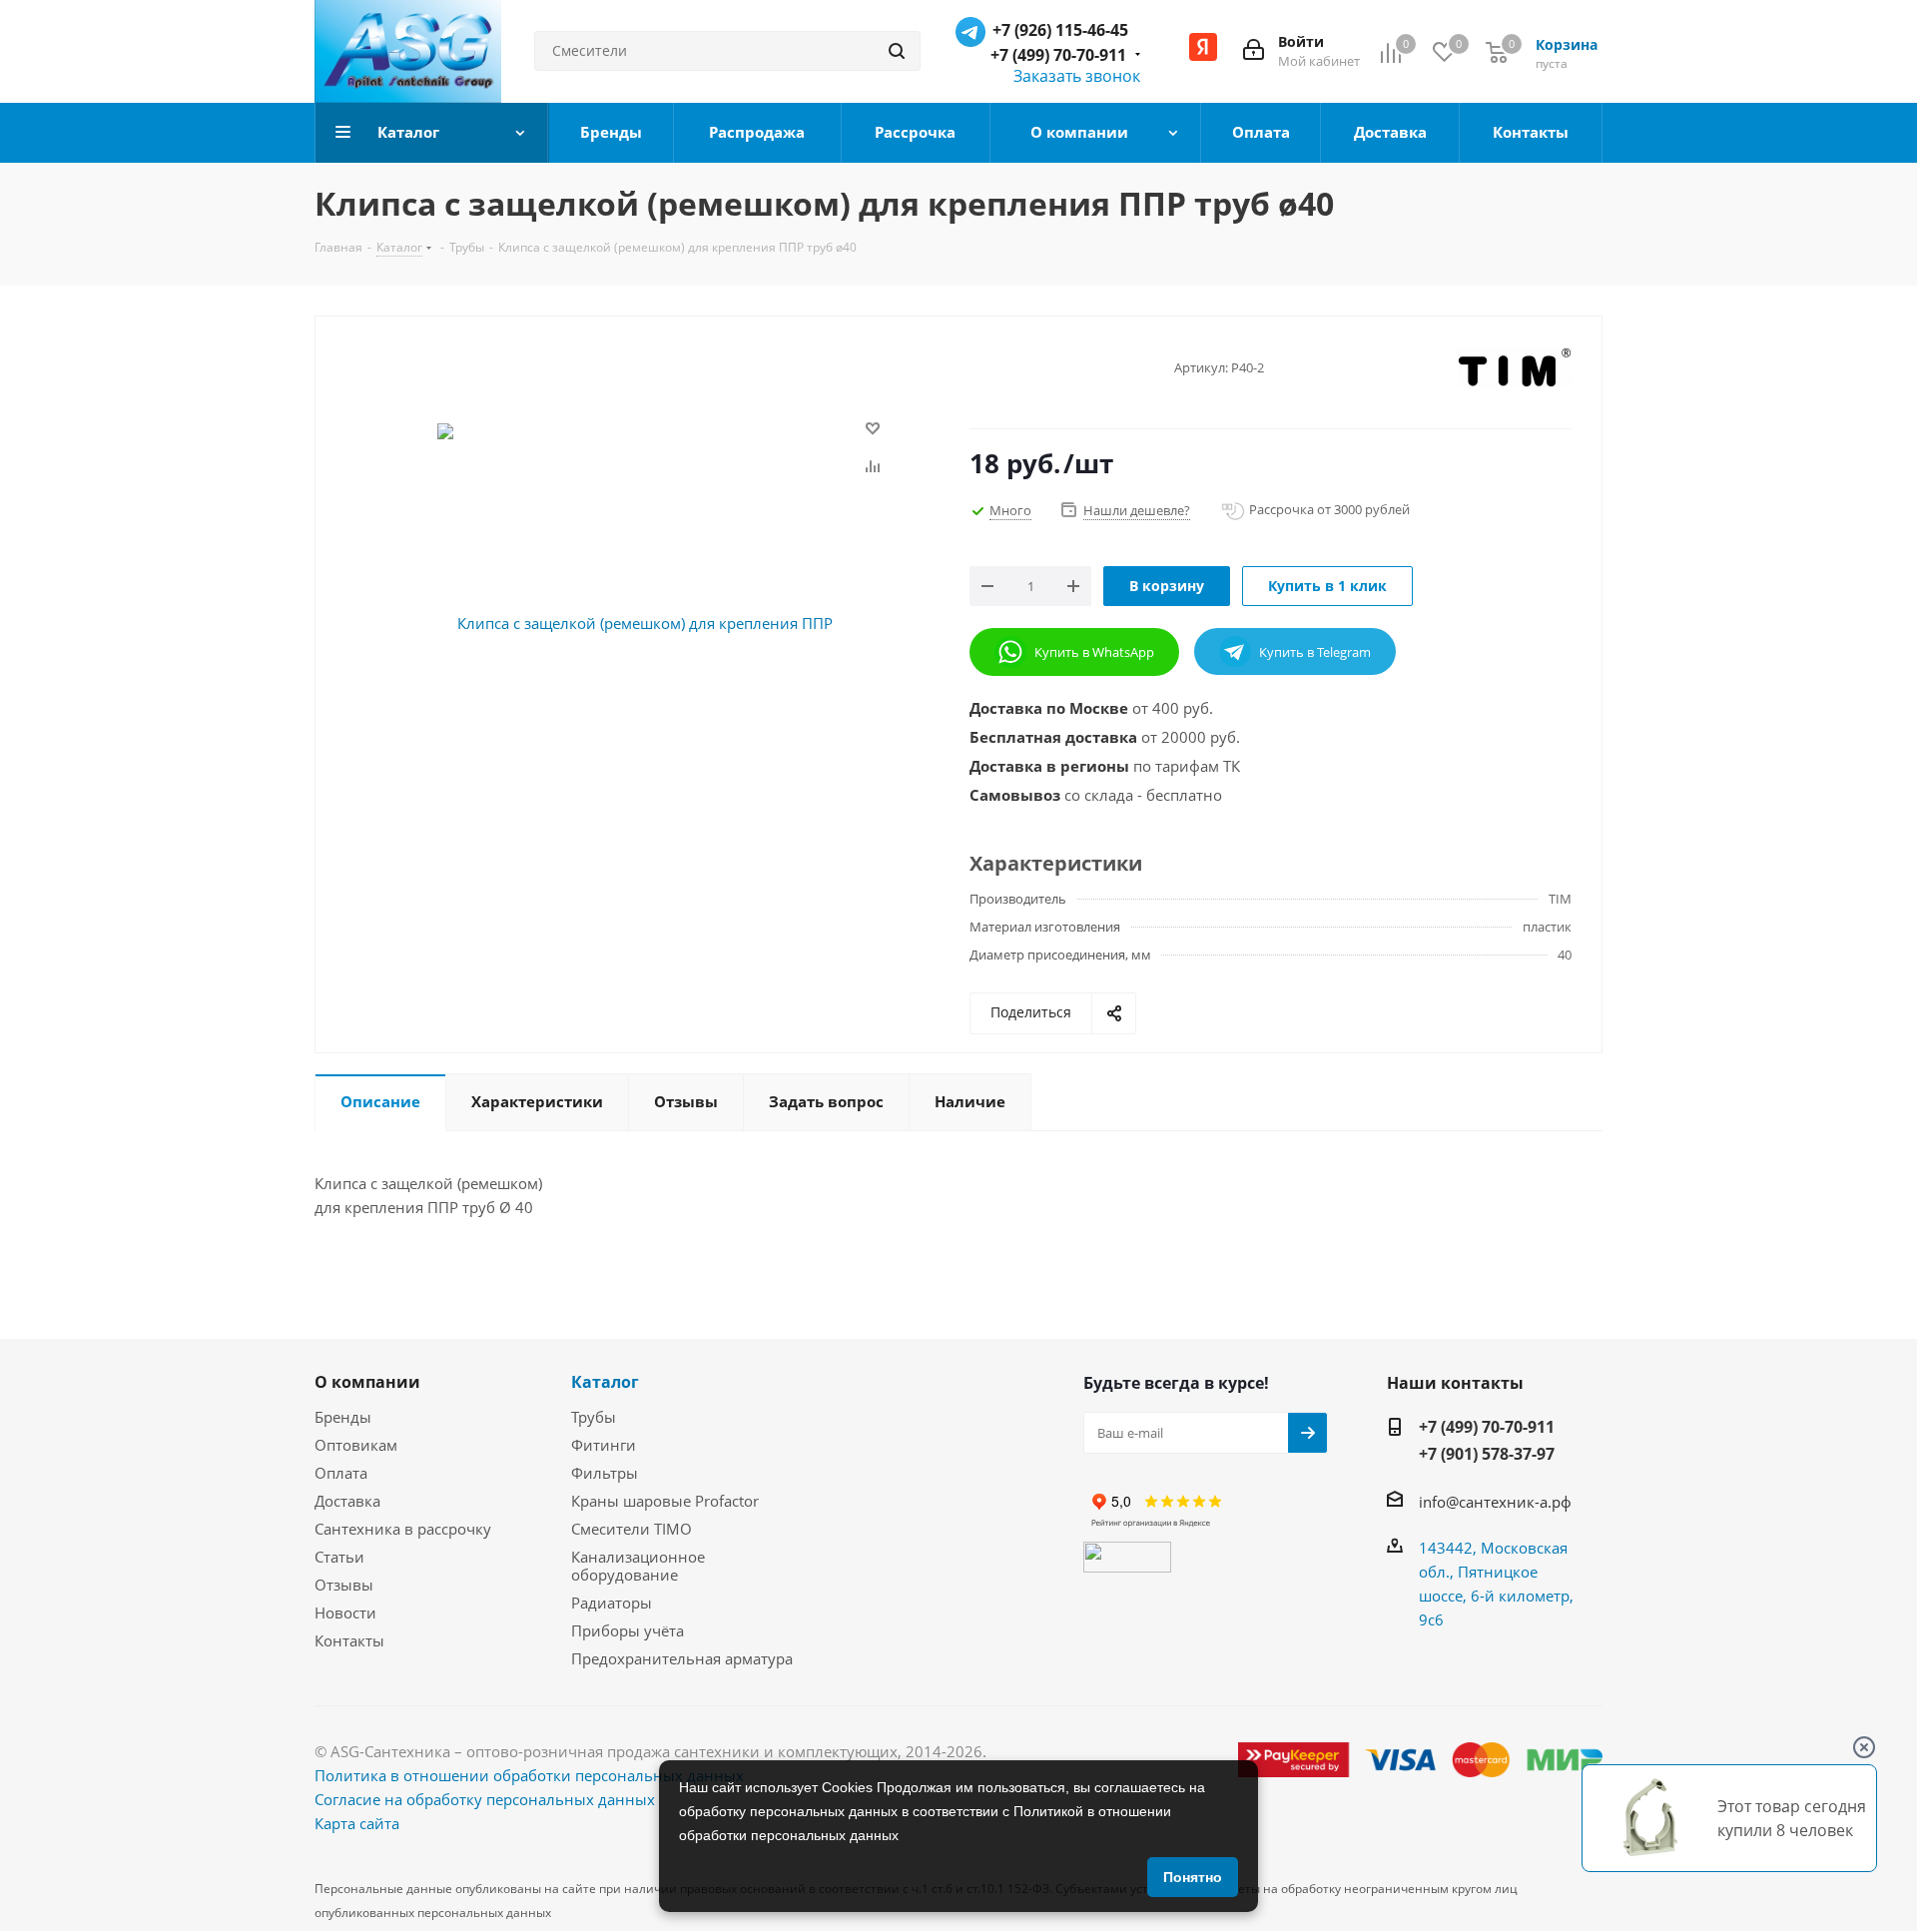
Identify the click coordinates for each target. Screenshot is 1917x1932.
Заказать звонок (1077, 76)
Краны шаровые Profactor (665, 1501)
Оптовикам (356, 1445)
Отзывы (344, 1585)
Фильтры (605, 1473)
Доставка (347, 1501)
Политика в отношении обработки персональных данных (529, 1775)
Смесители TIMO (632, 1529)
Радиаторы (612, 1603)
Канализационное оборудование (638, 1566)
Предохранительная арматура (682, 1658)
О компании (367, 1382)
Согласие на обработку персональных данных (485, 1799)
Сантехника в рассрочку (403, 1529)
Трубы (594, 1417)
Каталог (605, 1382)
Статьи (339, 1557)
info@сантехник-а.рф (1495, 1502)
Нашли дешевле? (1137, 510)
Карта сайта (357, 1823)
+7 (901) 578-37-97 (1487, 1454)
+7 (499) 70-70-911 (1058, 55)
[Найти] (897, 51)
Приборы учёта (628, 1630)
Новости (345, 1612)
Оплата (341, 1473)
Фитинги (604, 1445)
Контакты (349, 1640)
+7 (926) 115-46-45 (1060, 30)
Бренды (343, 1417)
